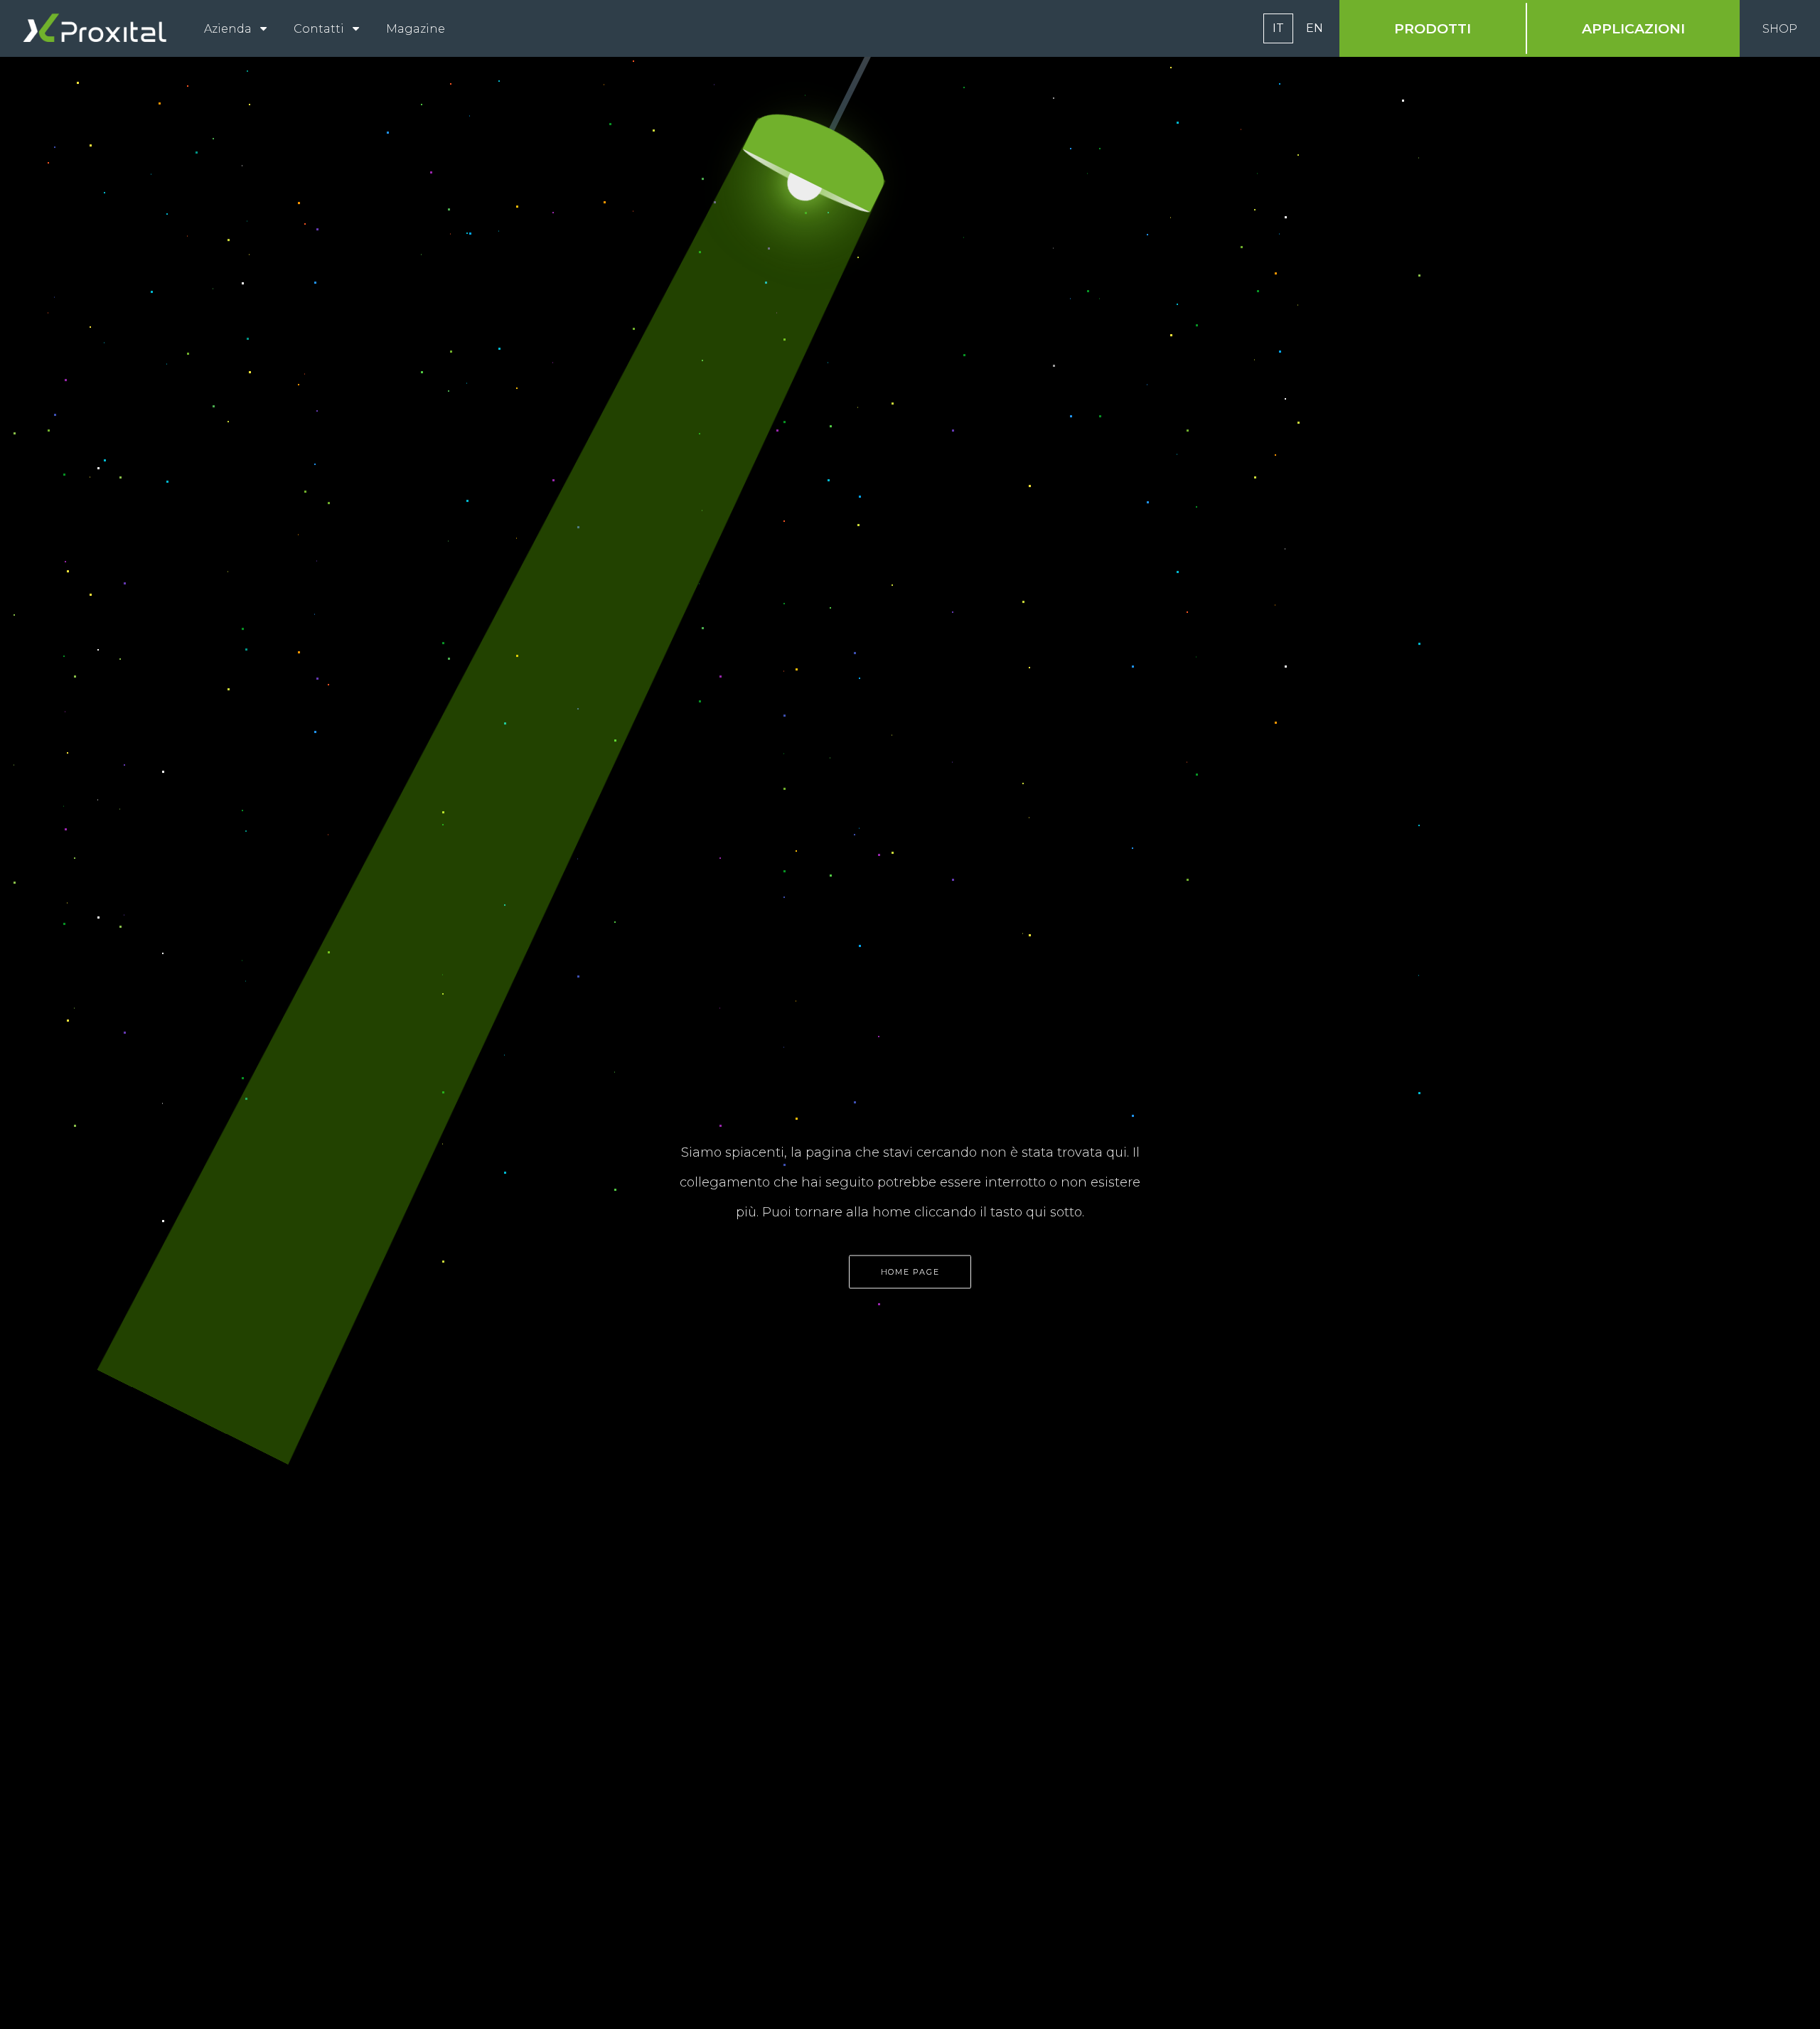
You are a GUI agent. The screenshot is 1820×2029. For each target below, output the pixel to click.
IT (1278, 28)
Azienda (228, 29)
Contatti (319, 29)
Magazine (416, 29)
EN (1315, 28)
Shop (1780, 29)
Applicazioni (1633, 28)
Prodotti (1433, 28)
